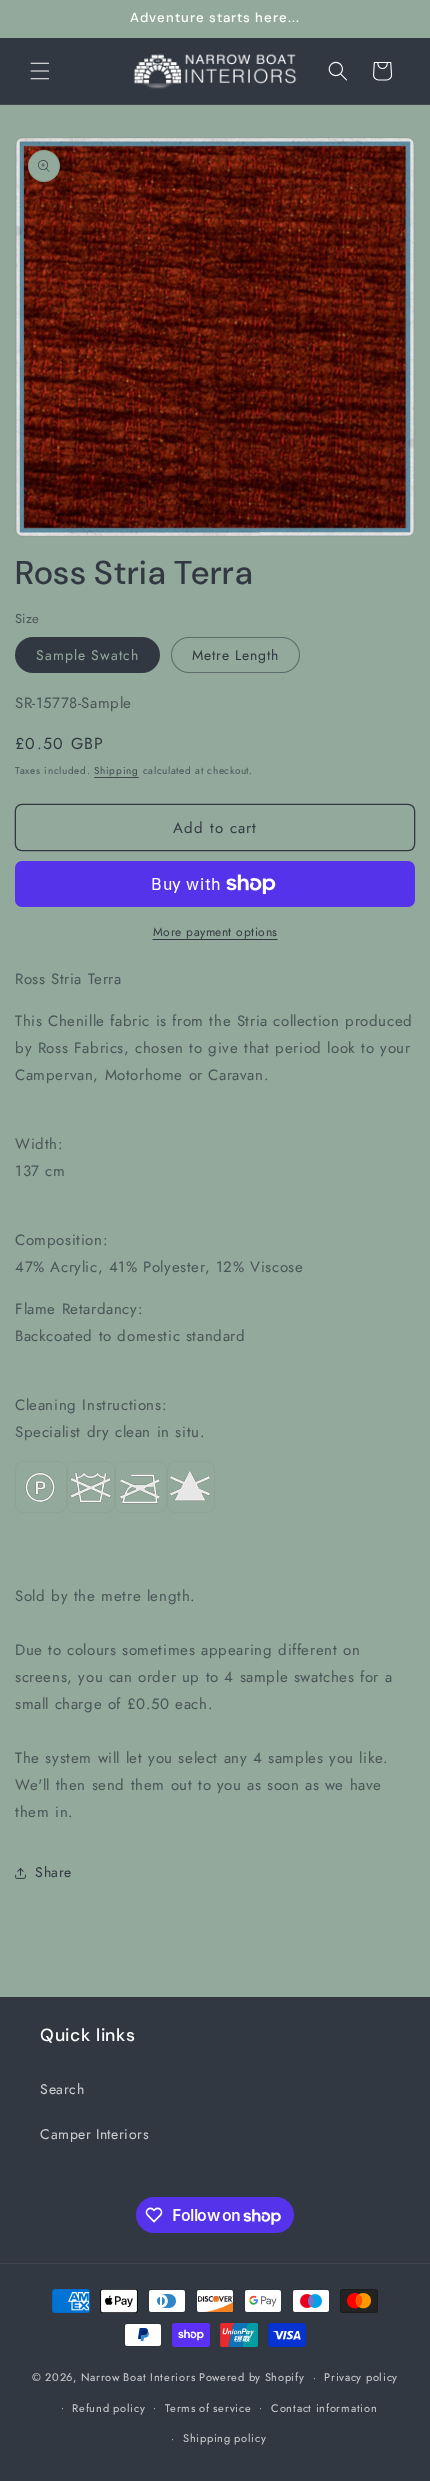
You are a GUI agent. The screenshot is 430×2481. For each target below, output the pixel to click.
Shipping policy (225, 2438)
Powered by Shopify (252, 2377)
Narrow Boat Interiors (138, 2377)
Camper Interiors (95, 2134)
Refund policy (108, 2408)
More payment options (215, 932)
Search (62, 2089)
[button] (40, 71)
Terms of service (208, 2408)
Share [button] (53, 1872)
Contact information (324, 2408)
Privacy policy (361, 2377)
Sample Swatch (87, 655)
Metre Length (235, 655)
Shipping (116, 770)
